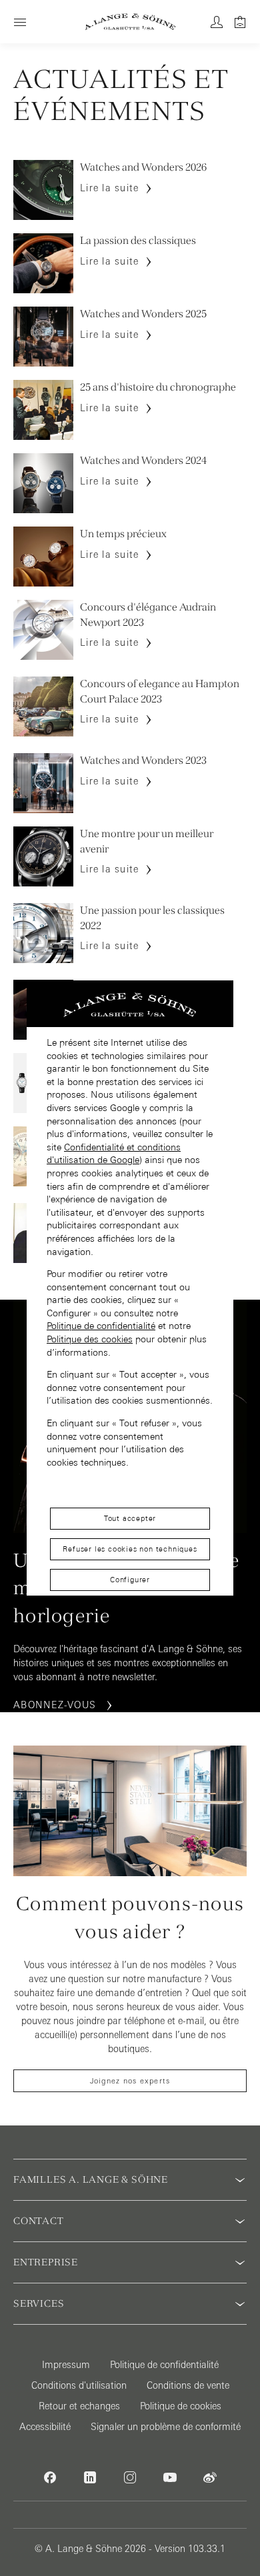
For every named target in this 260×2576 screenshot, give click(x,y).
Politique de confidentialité (101, 1326)
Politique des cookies (90, 1339)
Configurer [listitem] (130, 1580)
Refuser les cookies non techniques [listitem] (130, 1549)
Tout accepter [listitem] (130, 1518)
